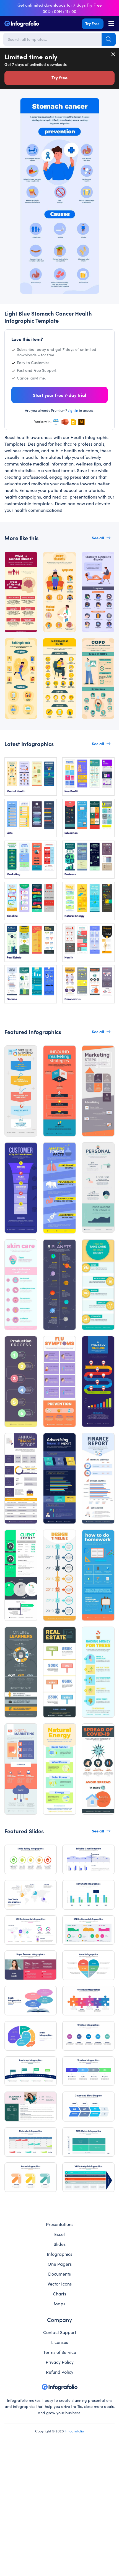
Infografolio (75, 2431)
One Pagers (60, 2264)
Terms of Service (60, 2352)
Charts (59, 2294)
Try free (59, 77)
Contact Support (60, 2332)
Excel (59, 2234)
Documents (59, 2274)
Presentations (60, 2224)
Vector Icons (60, 2284)
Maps (59, 2303)
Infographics (59, 2254)
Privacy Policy (60, 2362)
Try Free (92, 23)
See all (98, 538)
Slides (60, 2244)
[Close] (113, 54)
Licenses (60, 2342)
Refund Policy (60, 2372)
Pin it (22, 105)
